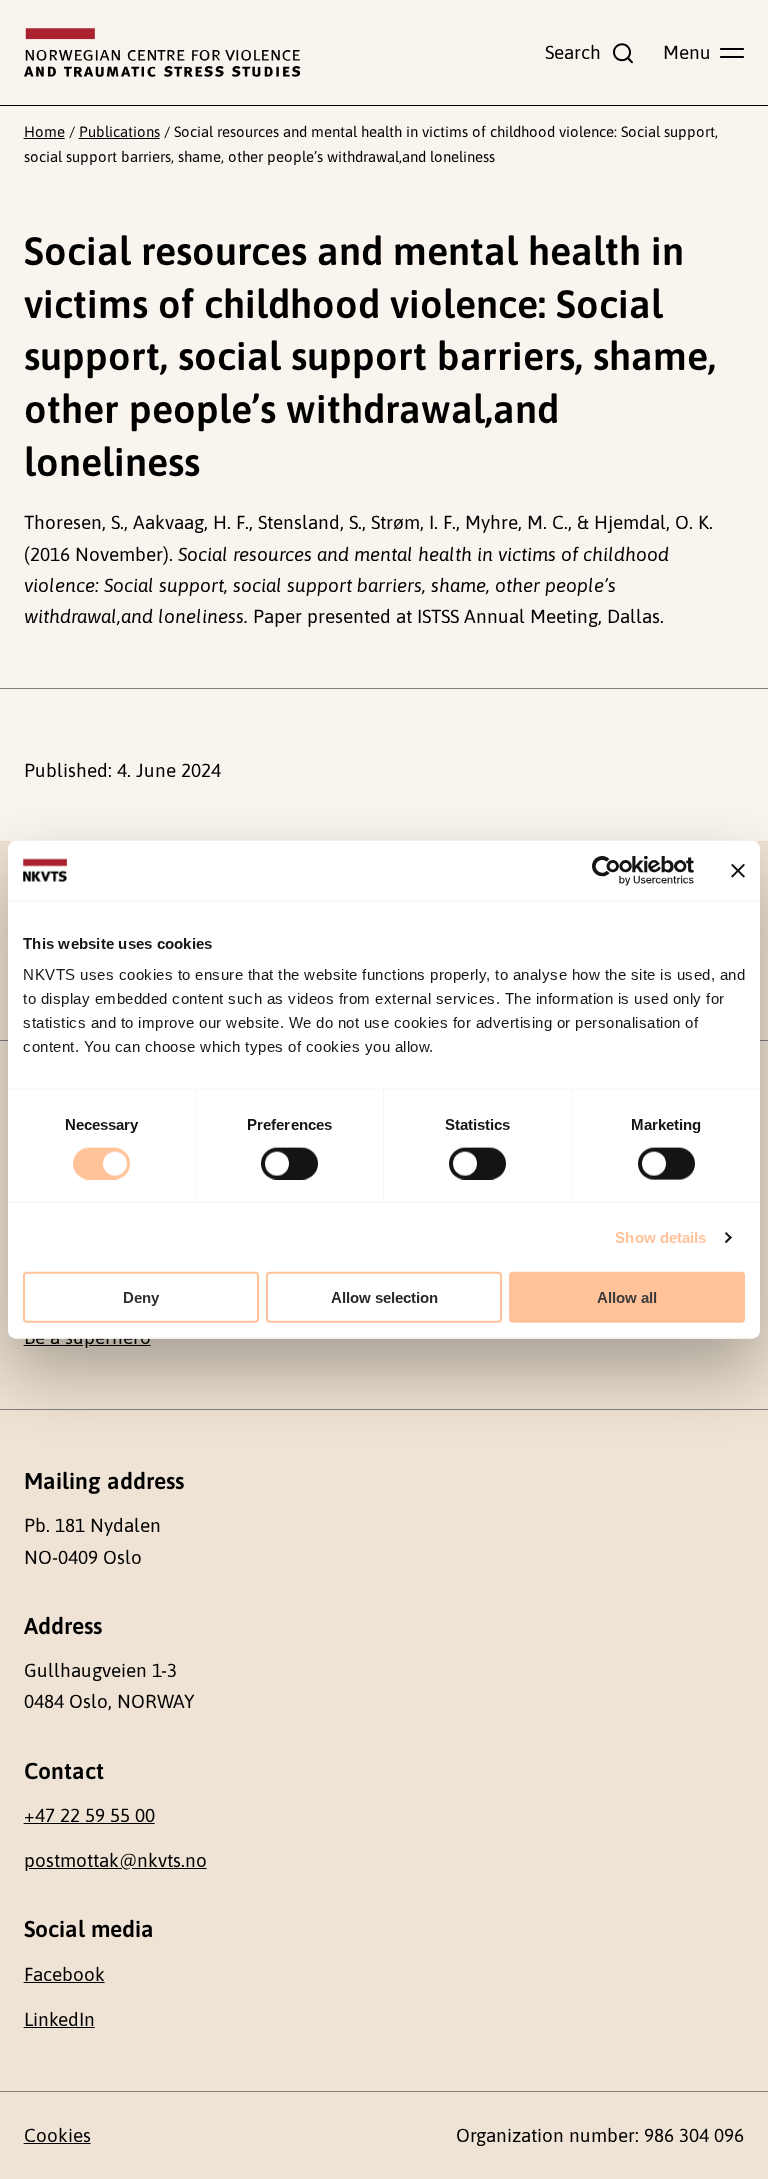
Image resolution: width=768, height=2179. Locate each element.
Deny (141, 1297)
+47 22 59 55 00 (89, 1815)
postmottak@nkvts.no (115, 1860)
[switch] (289, 1163)
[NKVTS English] (162, 53)
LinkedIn (59, 2019)
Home (44, 131)
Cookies (57, 2135)
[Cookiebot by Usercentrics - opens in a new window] (606, 870)
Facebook (64, 1974)
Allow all (627, 1297)
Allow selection (384, 1297)
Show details (660, 1236)
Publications (119, 131)
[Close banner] (738, 870)
